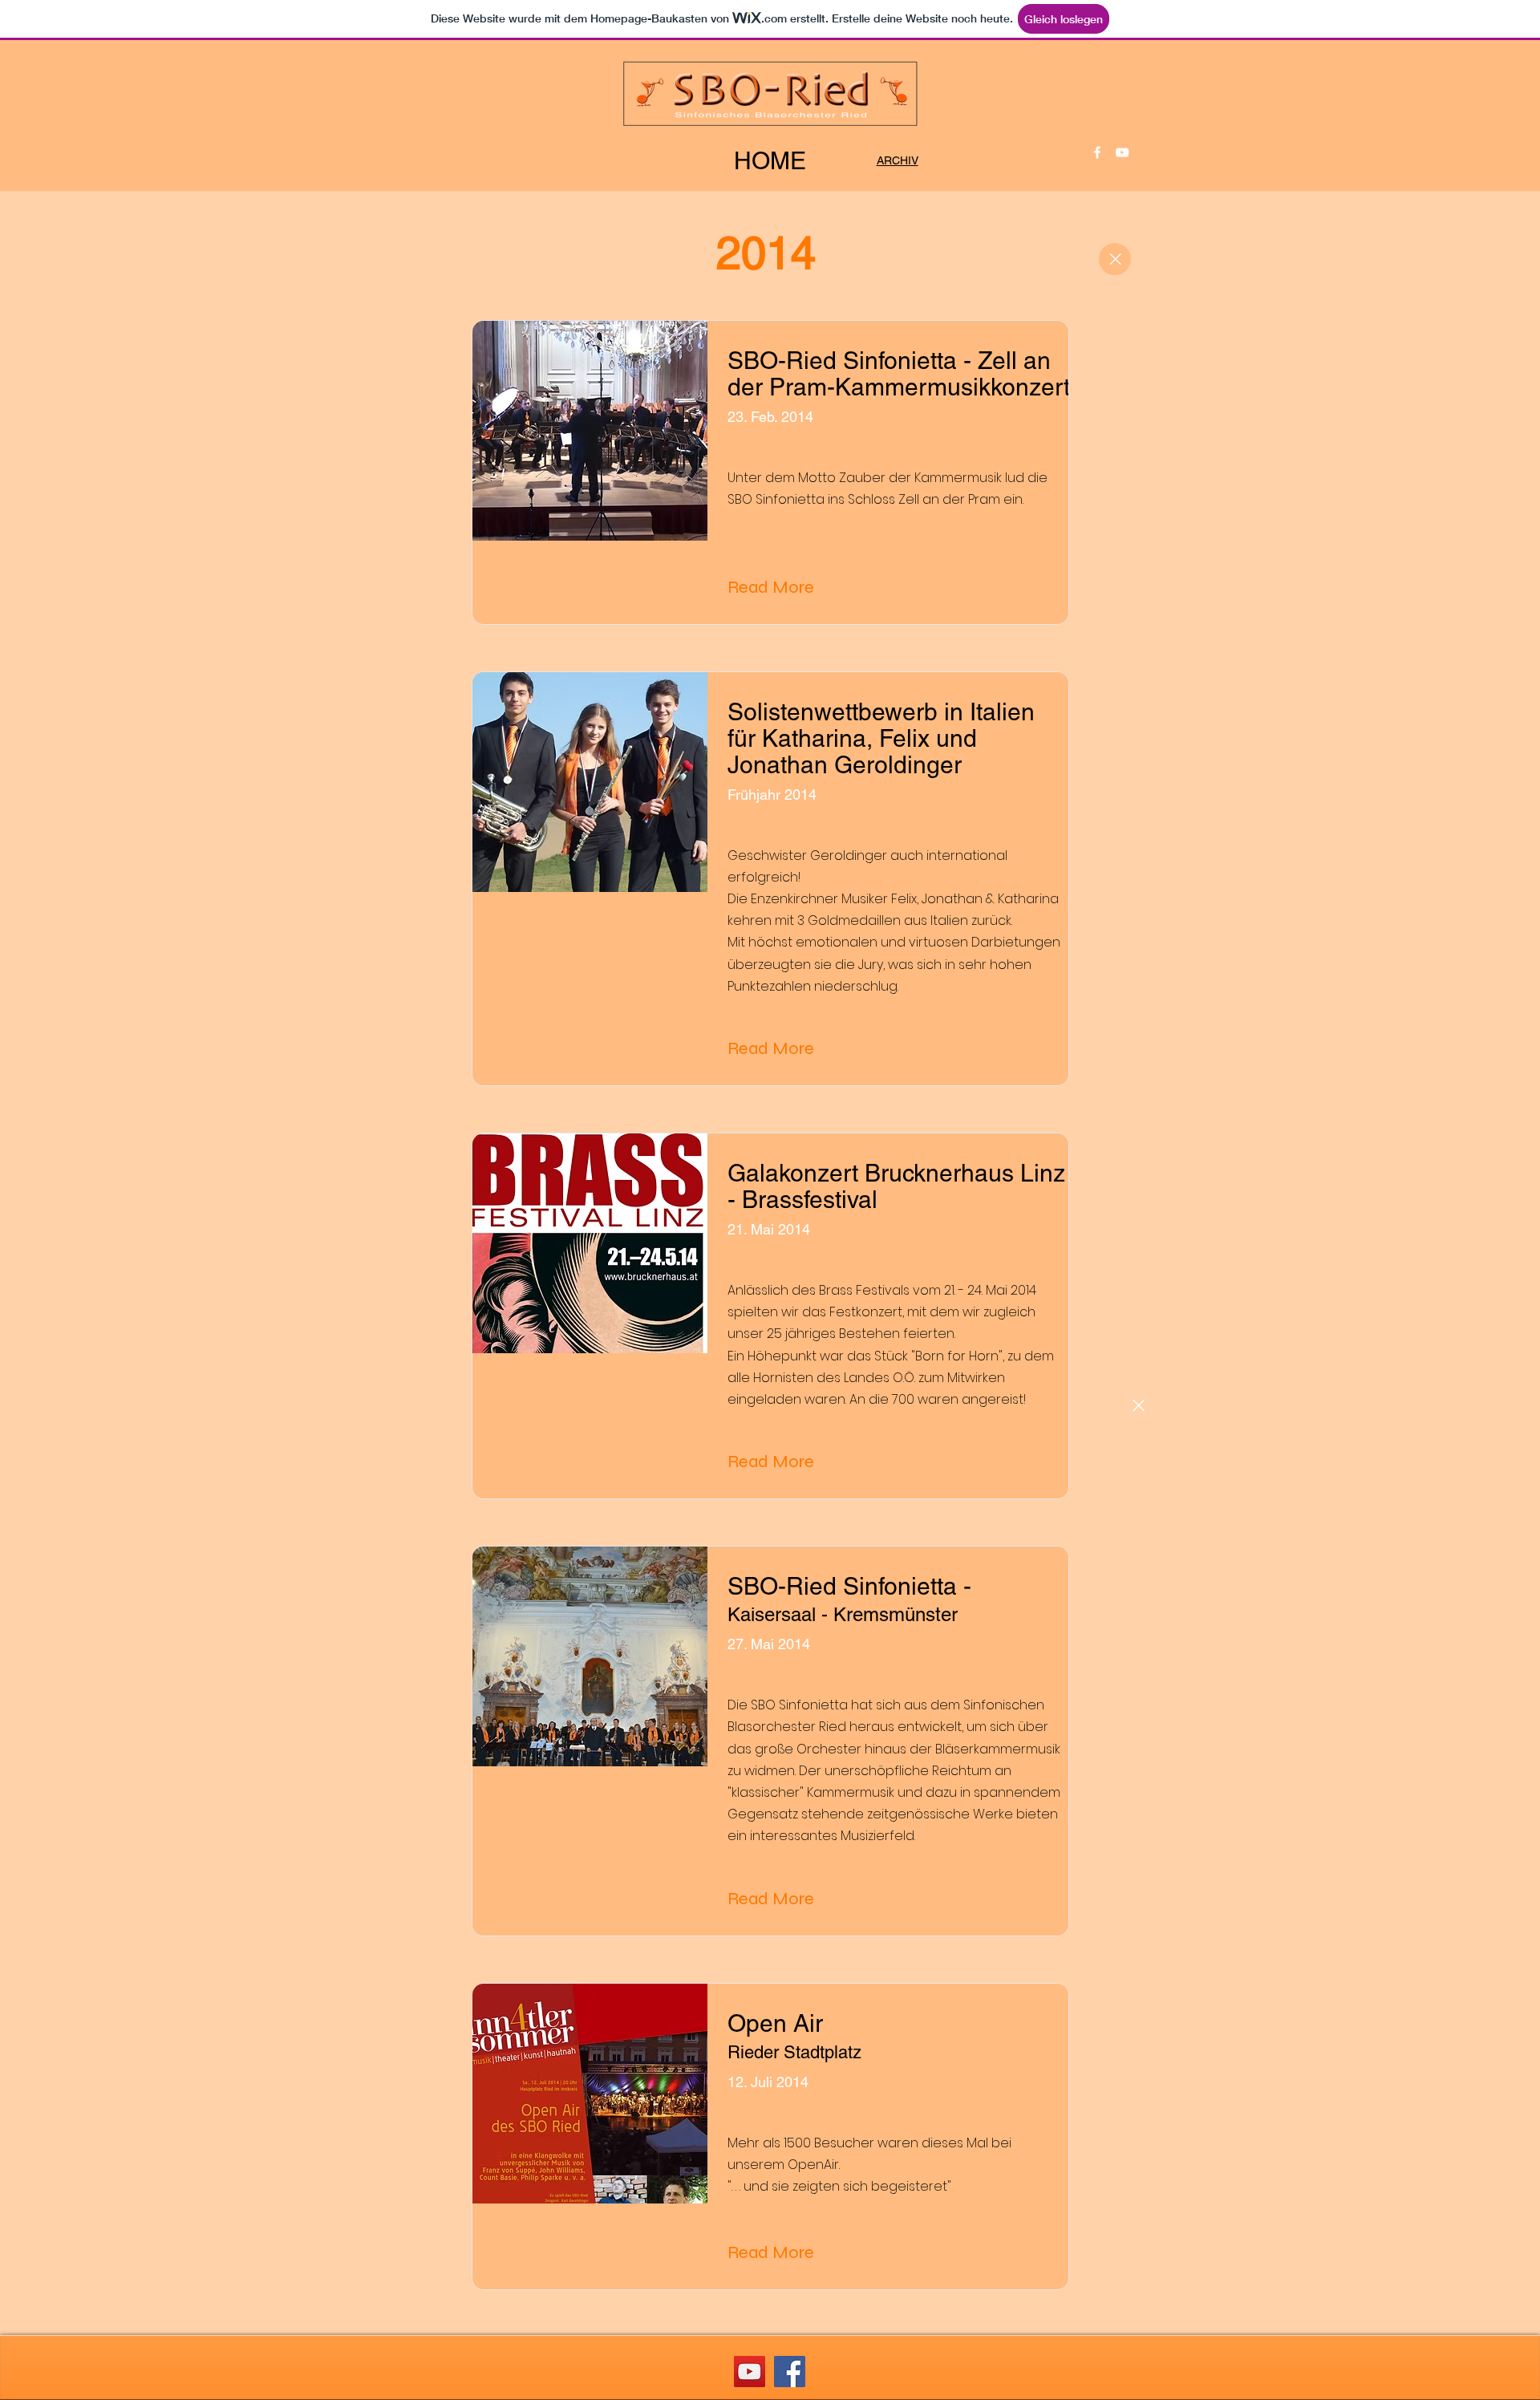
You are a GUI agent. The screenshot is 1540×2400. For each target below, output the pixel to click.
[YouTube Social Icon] (750, 2372)
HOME (770, 161)
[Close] (1115, 259)
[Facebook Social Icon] (790, 2372)
